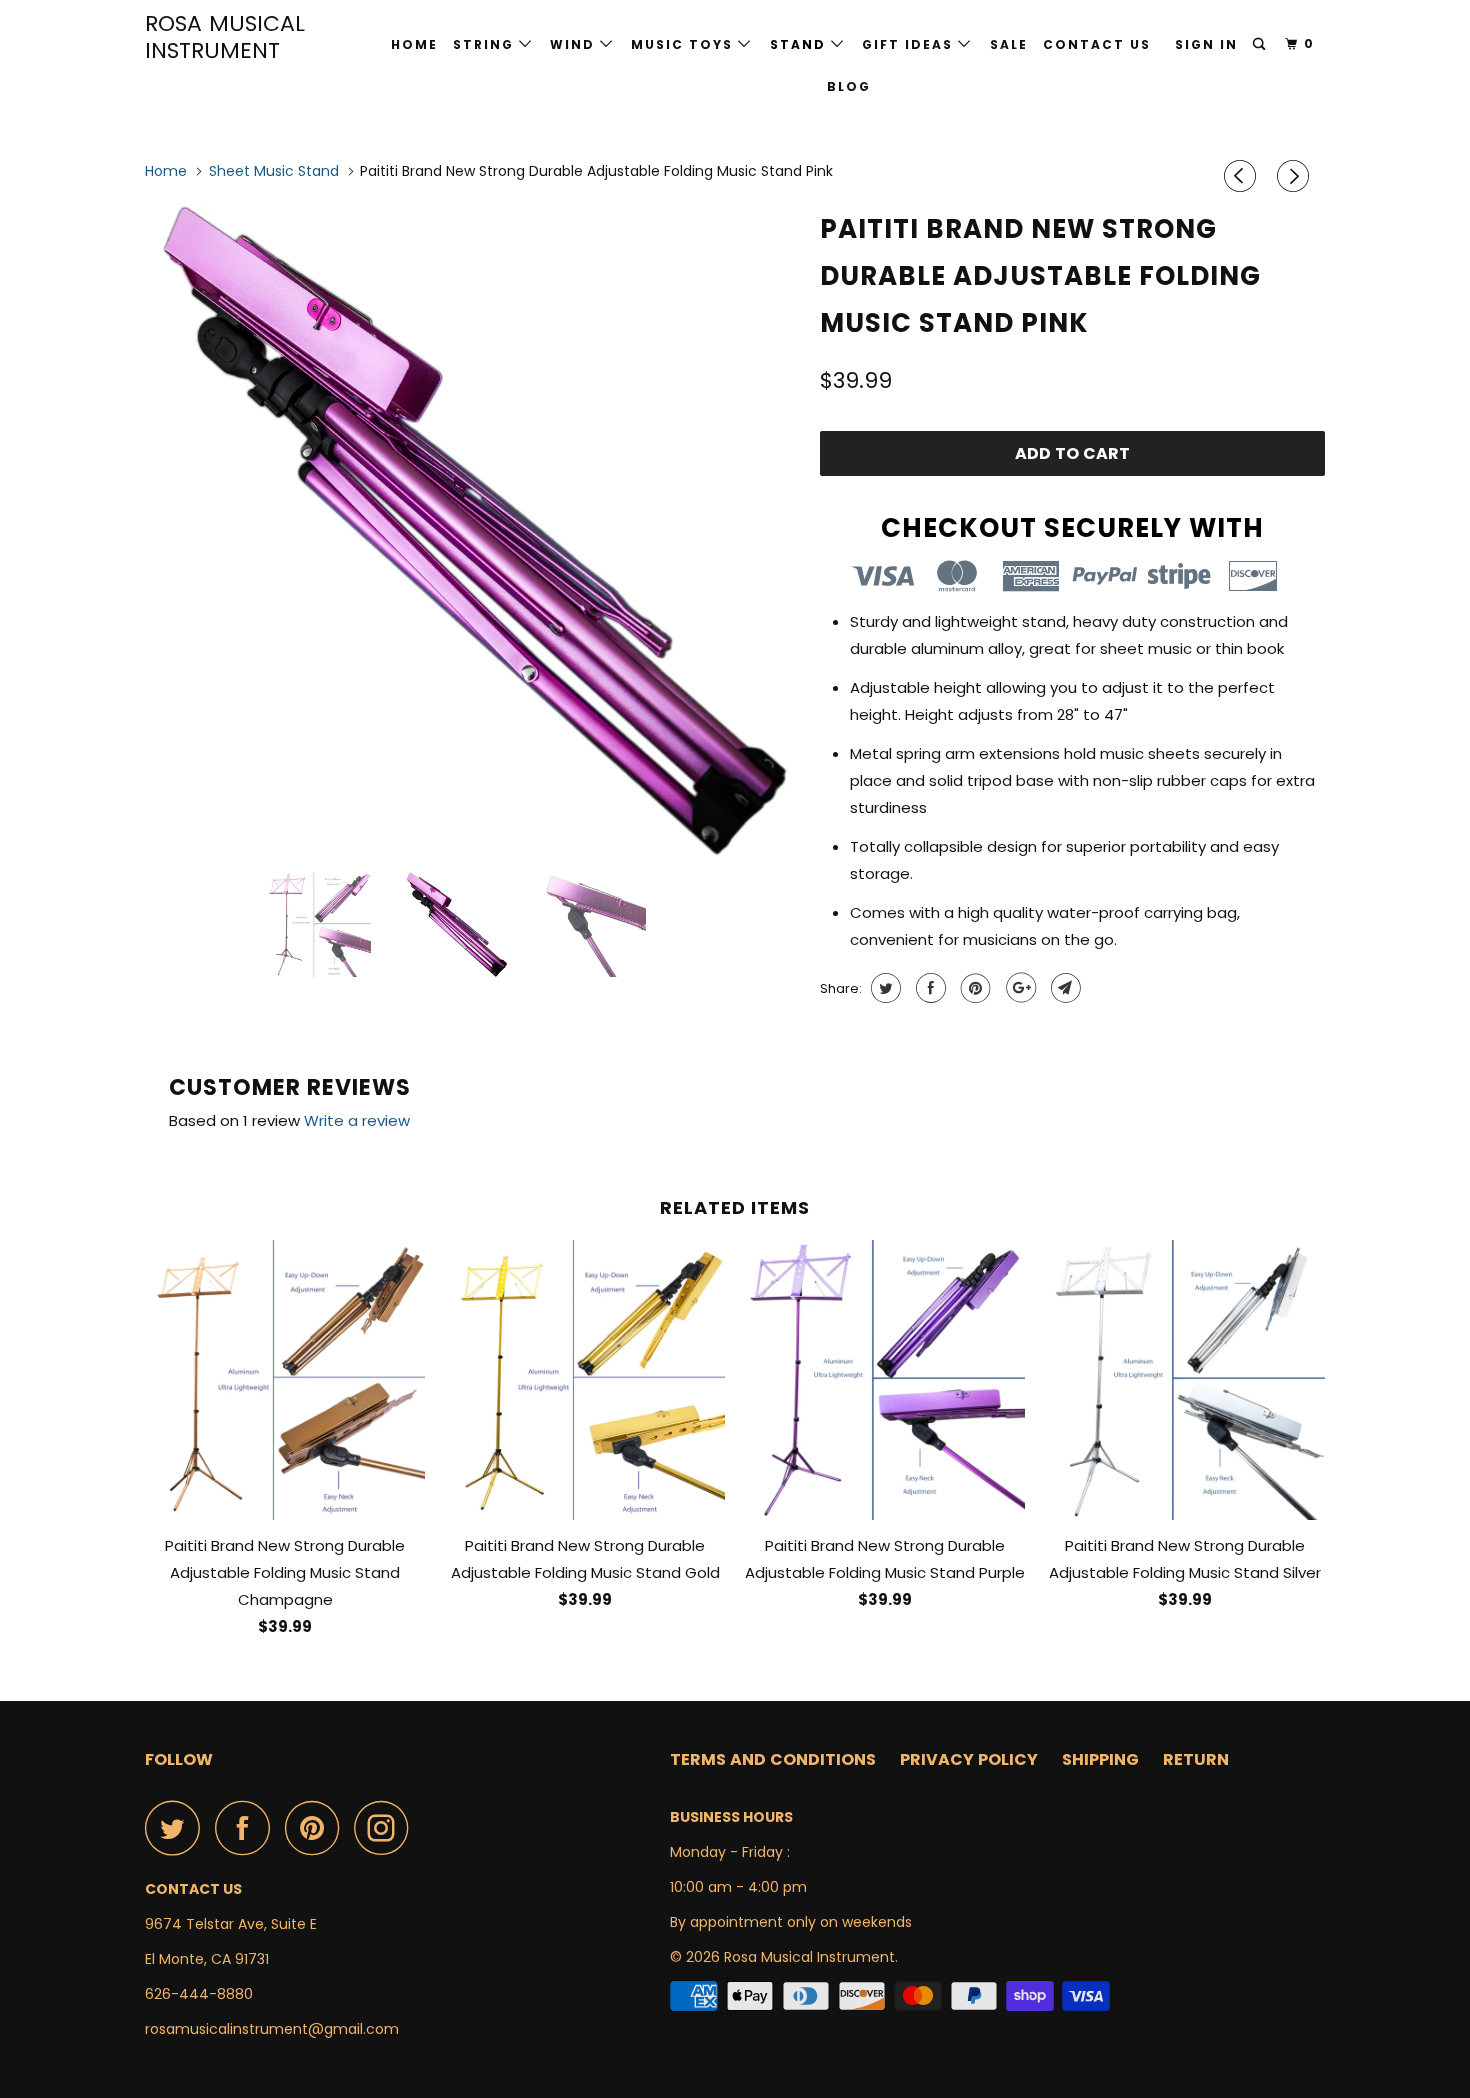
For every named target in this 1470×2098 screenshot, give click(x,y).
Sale (1009, 44)
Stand (800, 44)
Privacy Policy (969, 1759)
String (486, 44)
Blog (849, 86)
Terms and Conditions (773, 1759)
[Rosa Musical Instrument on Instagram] (387, 1827)
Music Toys (684, 44)
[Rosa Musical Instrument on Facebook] (248, 1827)
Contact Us (1097, 44)
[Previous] (1243, 176)
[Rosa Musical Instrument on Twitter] (178, 1827)
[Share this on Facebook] (928, 988)
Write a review (357, 1120)
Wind (575, 44)
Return (1196, 1759)
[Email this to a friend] (1063, 988)
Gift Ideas (910, 44)
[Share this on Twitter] (883, 988)
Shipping (1100, 1759)
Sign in (1206, 44)
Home (414, 44)
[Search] (1261, 44)
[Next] (1296, 176)
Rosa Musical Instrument (225, 37)
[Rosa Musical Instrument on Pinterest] (317, 1827)
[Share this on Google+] (1018, 988)
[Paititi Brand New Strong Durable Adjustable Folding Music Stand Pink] (472, 529)
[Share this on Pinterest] (973, 988)
